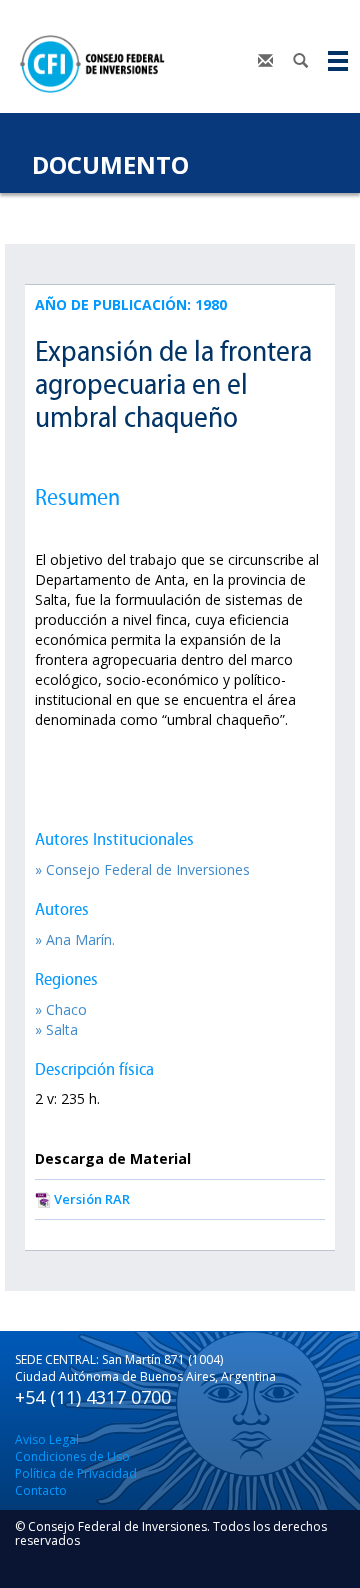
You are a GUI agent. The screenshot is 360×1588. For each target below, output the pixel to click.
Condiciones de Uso (72, 1456)
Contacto (41, 1490)
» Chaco (61, 1009)
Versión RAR (92, 1199)
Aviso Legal (47, 1439)
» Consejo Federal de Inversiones (142, 869)
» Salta (56, 1029)
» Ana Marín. (75, 939)
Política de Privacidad (76, 1473)
